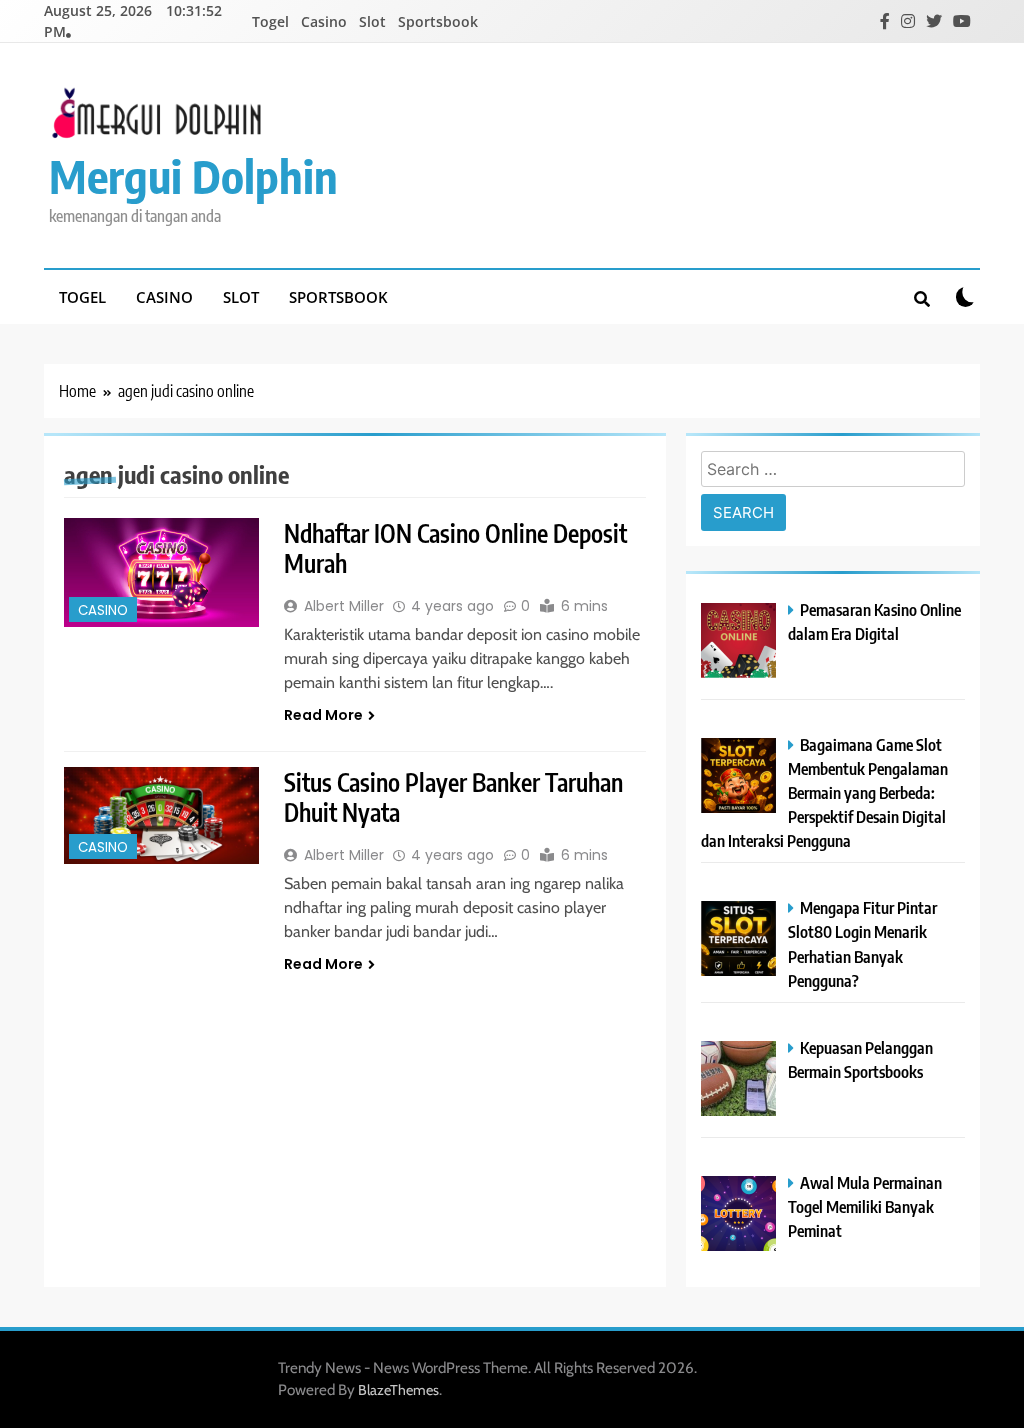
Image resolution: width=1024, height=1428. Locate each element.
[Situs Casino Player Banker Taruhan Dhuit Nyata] (161, 816)
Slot (372, 21)
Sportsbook (438, 21)
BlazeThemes (398, 1390)
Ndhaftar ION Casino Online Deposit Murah (455, 548)
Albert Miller (344, 606)
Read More (323, 715)
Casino (324, 21)
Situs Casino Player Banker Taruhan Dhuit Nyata (453, 797)
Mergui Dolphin (193, 176)
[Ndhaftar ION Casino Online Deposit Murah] (161, 572)
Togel (270, 21)
